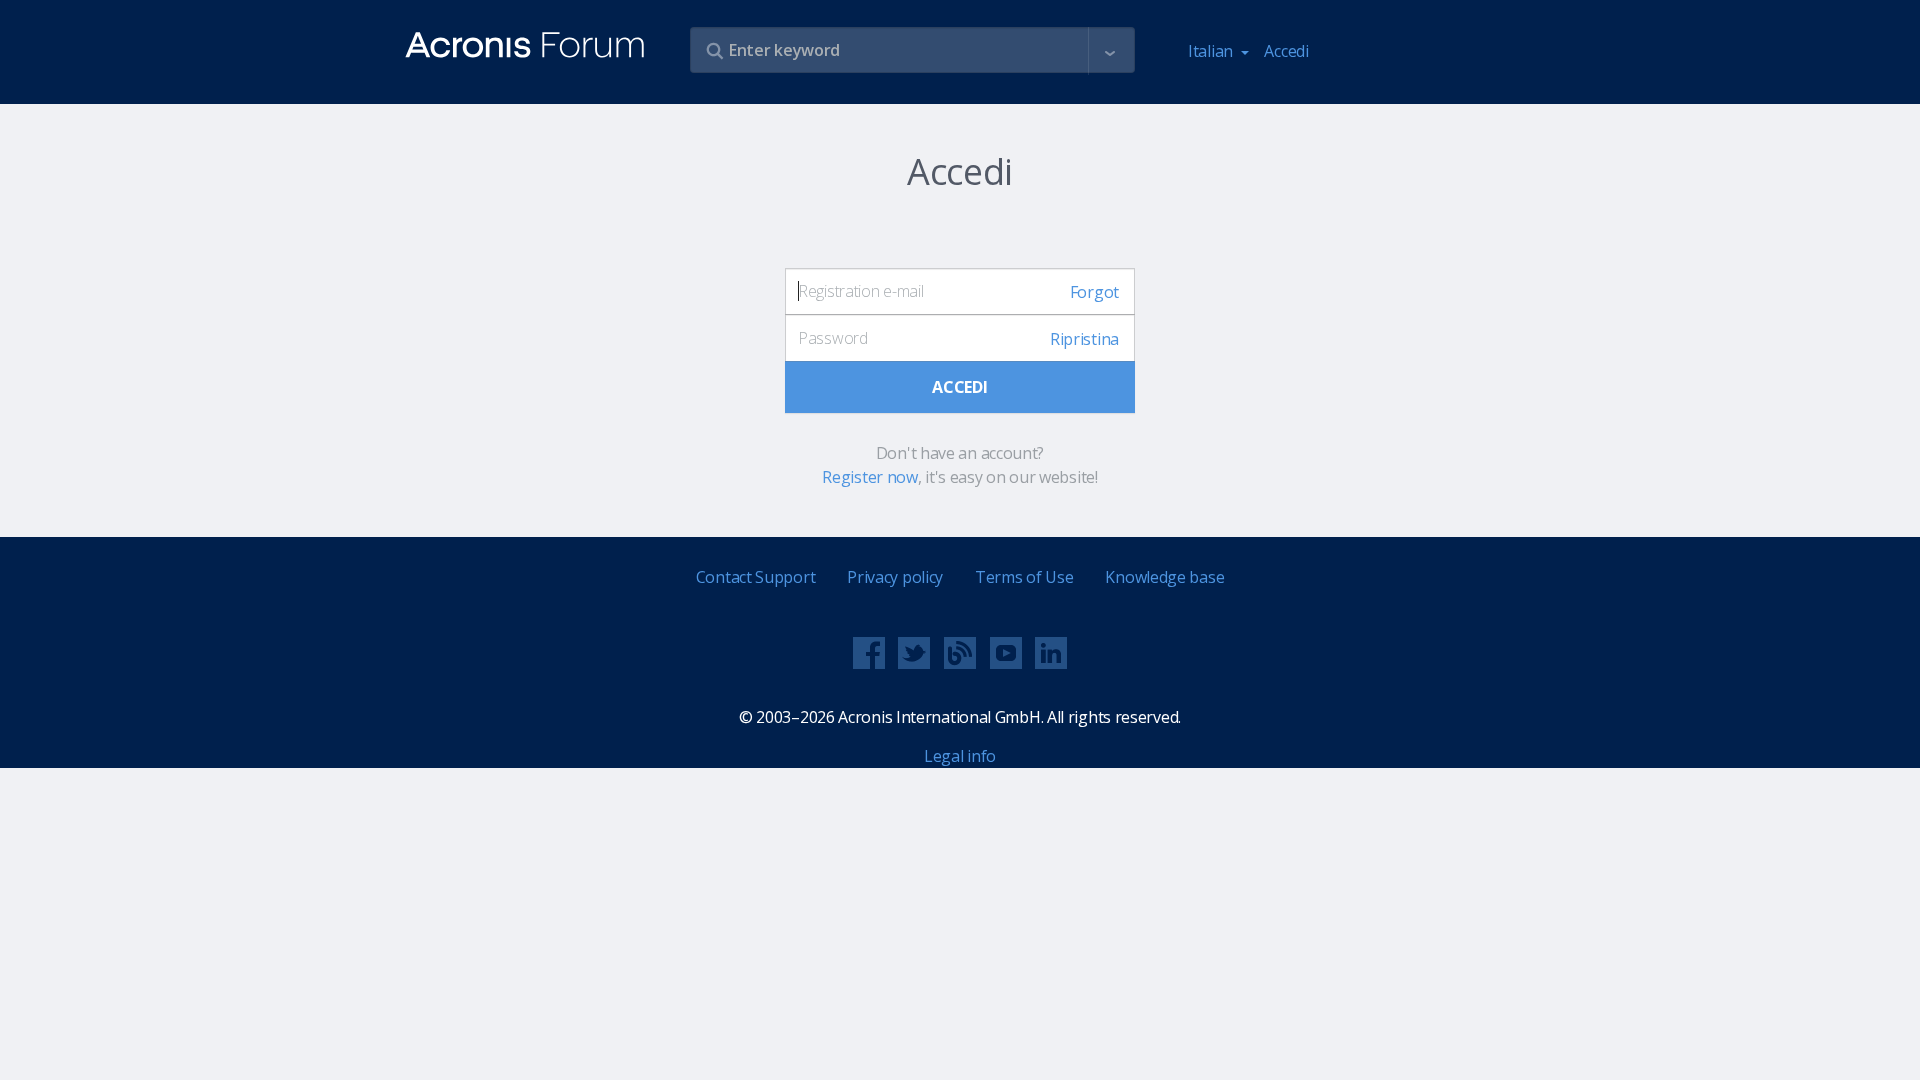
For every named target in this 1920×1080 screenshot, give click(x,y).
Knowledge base (1164, 577)
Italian (1212, 51)
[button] (1110, 51)
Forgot (1094, 292)
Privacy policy (895, 577)
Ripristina (1084, 339)
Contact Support (756, 577)
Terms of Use (1024, 577)
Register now (869, 477)
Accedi (1286, 51)
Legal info (960, 756)
